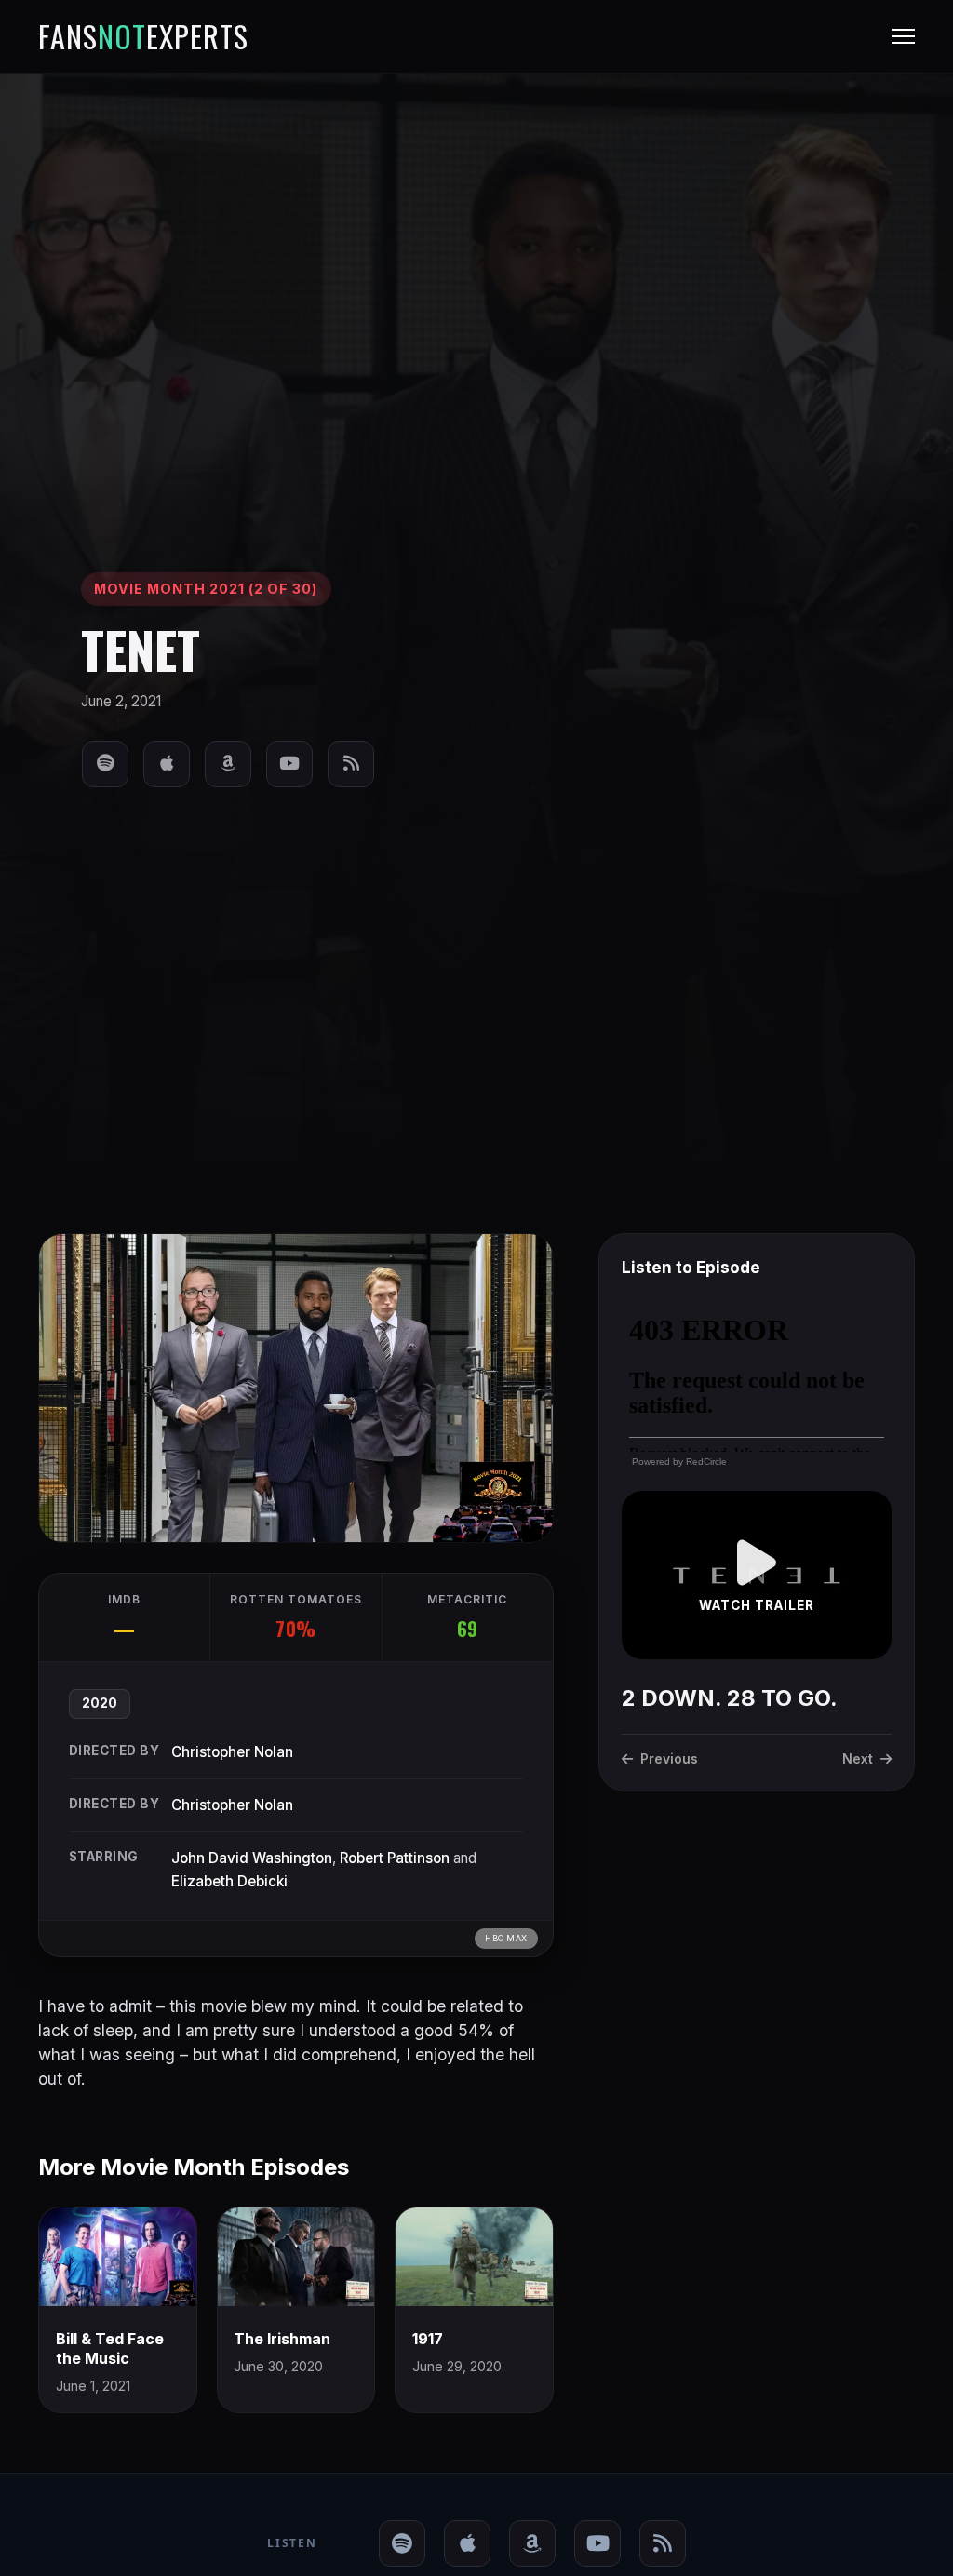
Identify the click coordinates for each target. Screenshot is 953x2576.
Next (858, 1758)
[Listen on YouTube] (289, 764)
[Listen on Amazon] (228, 764)
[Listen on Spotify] (105, 764)
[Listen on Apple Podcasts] (167, 764)
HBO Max (506, 1938)
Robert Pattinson (395, 1858)
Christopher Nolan (232, 1752)
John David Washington (252, 1858)
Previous (669, 1758)
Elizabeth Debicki (229, 1881)
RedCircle (706, 1462)
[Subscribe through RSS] (351, 764)
